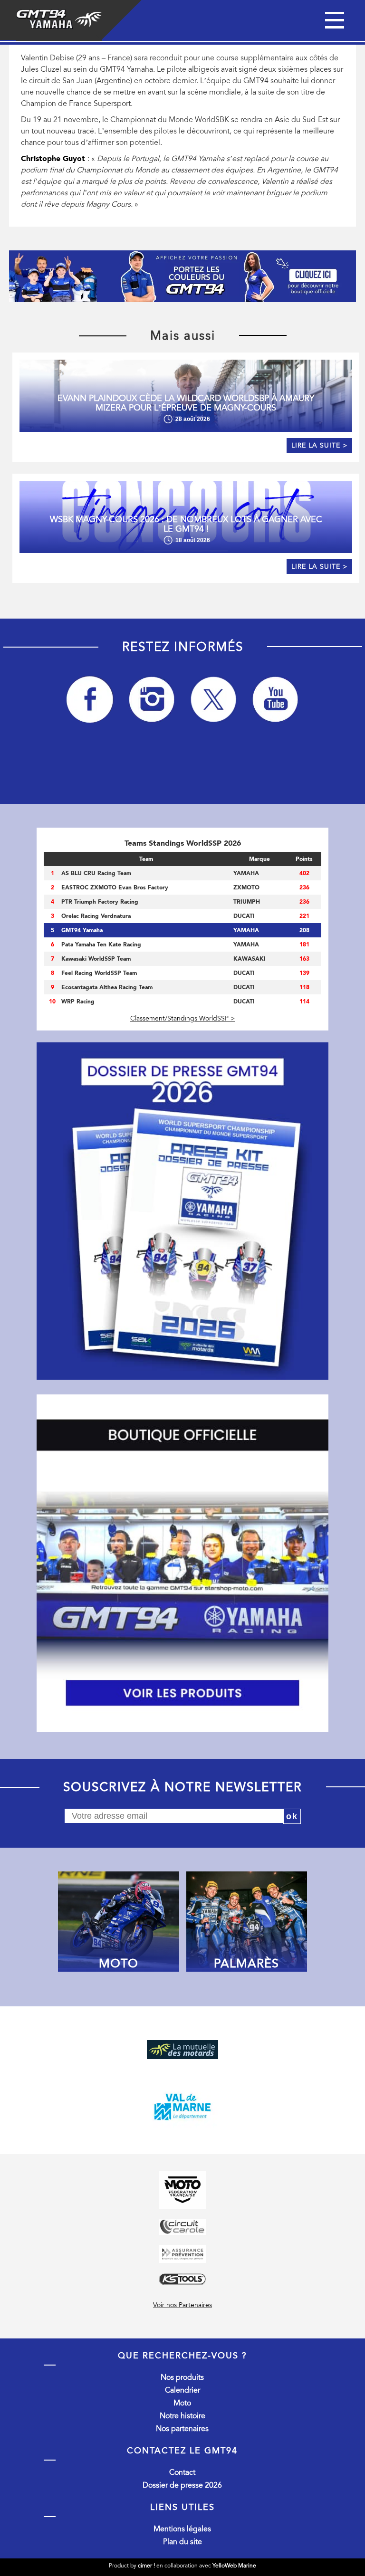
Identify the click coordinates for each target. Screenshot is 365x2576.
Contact (182, 2472)
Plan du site (182, 2542)
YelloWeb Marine (234, 2566)
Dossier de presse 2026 (182, 2485)
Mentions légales (182, 2529)
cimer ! (146, 2566)
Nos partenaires (182, 2429)
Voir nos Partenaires (182, 2305)
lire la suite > (319, 445)
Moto (182, 2403)
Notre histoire (182, 2416)
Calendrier (182, 2390)
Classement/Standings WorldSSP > (182, 1018)
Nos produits (182, 2377)
